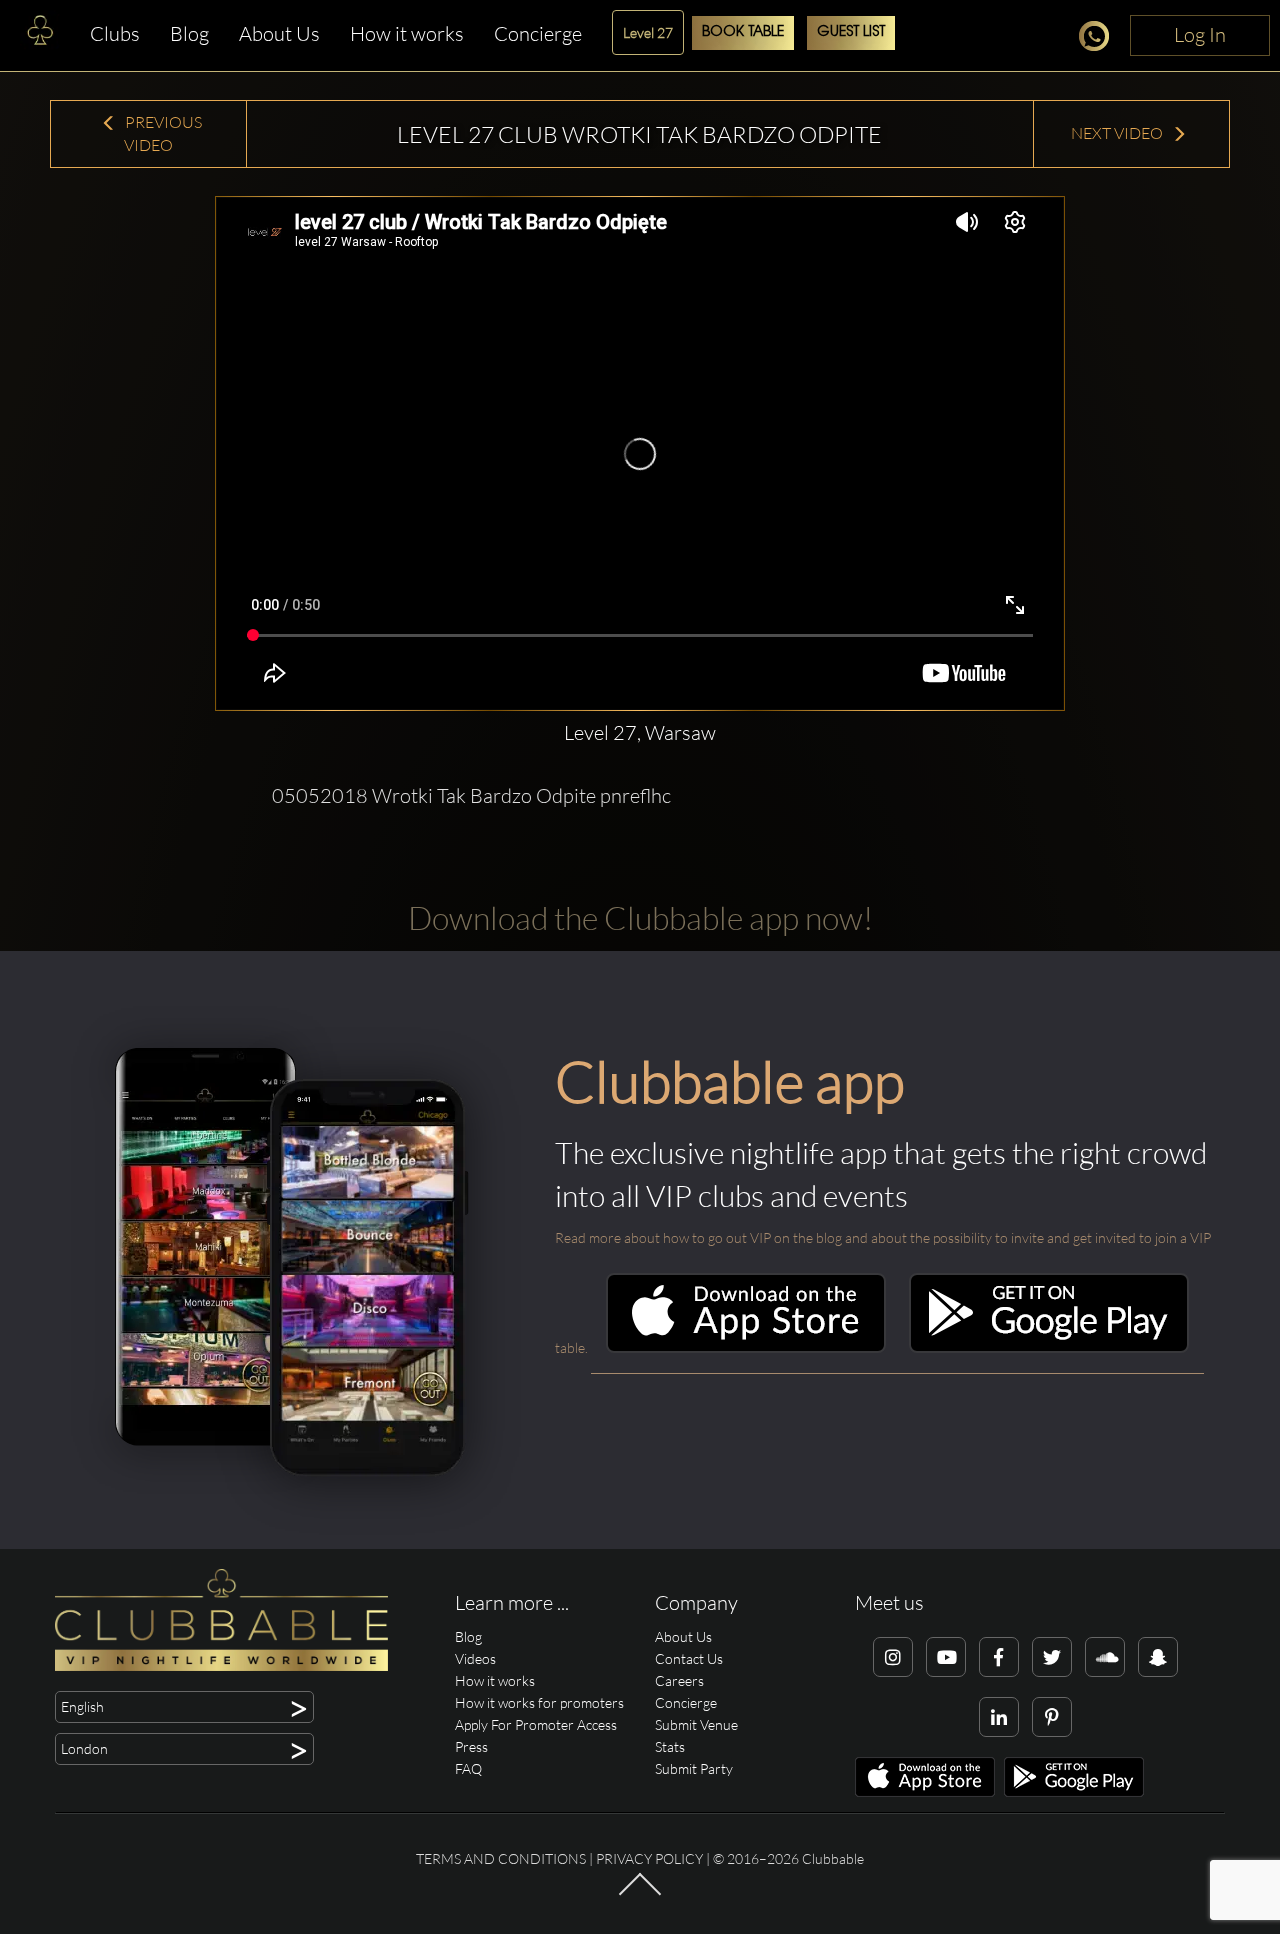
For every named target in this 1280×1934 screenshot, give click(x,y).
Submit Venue (696, 1724)
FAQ (468, 1768)
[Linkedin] (999, 1717)
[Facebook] (999, 1657)
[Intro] (640, 1894)
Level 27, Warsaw (640, 732)
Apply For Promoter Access (536, 1724)
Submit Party (694, 1768)
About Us (279, 33)
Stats (670, 1746)
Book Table (743, 32)
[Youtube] (946, 1657)
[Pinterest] (1052, 1717)
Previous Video (162, 133)
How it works (407, 33)
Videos (475, 1658)
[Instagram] (893, 1657)
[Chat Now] (1099, 39)
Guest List (851, 32)
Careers (679, 1680)
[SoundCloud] (1105, 1657)
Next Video (1118, 133)
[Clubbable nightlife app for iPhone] (746, 1347)
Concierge (538, 33)
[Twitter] (1052, 1657)
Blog (189, 33)
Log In (1200, 34)
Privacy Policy (649, 1858)
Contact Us (689, 1658)
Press (471, 1746)
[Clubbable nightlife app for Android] (1049, 1347)
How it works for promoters (539, 1702)
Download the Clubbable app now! (640, 917)
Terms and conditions (501, 1858)
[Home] (40, 35)
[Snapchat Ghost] (1158, 1657)
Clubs (115, 33)
